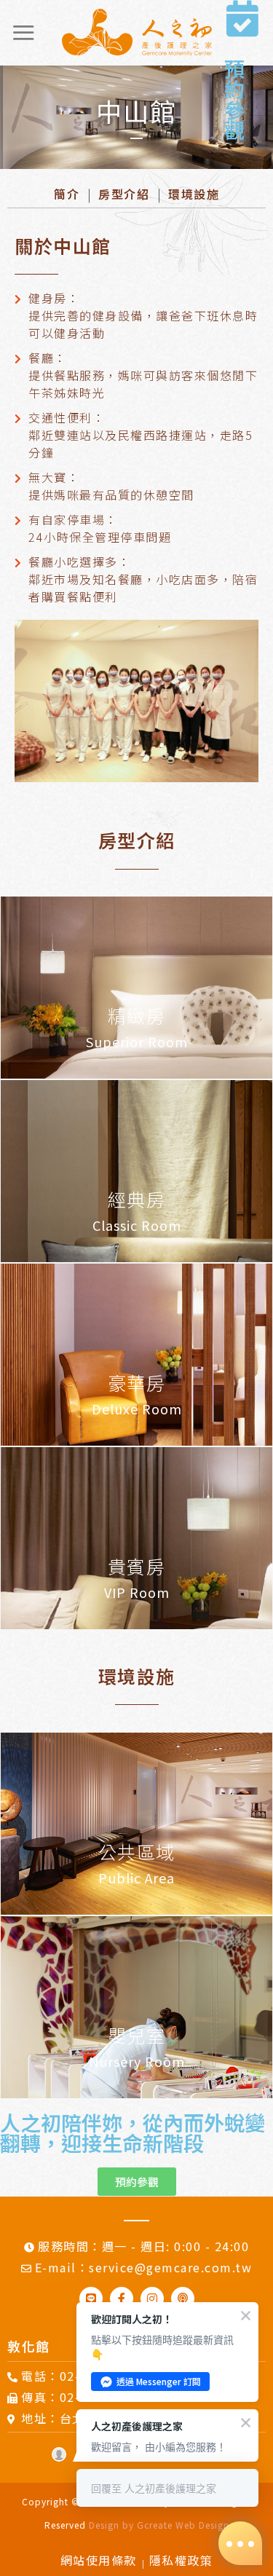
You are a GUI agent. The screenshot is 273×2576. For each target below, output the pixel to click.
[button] (137, 2182)
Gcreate (155, 2525)
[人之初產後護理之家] (137, 33)
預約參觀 (234, 99)
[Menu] (23, 32)
